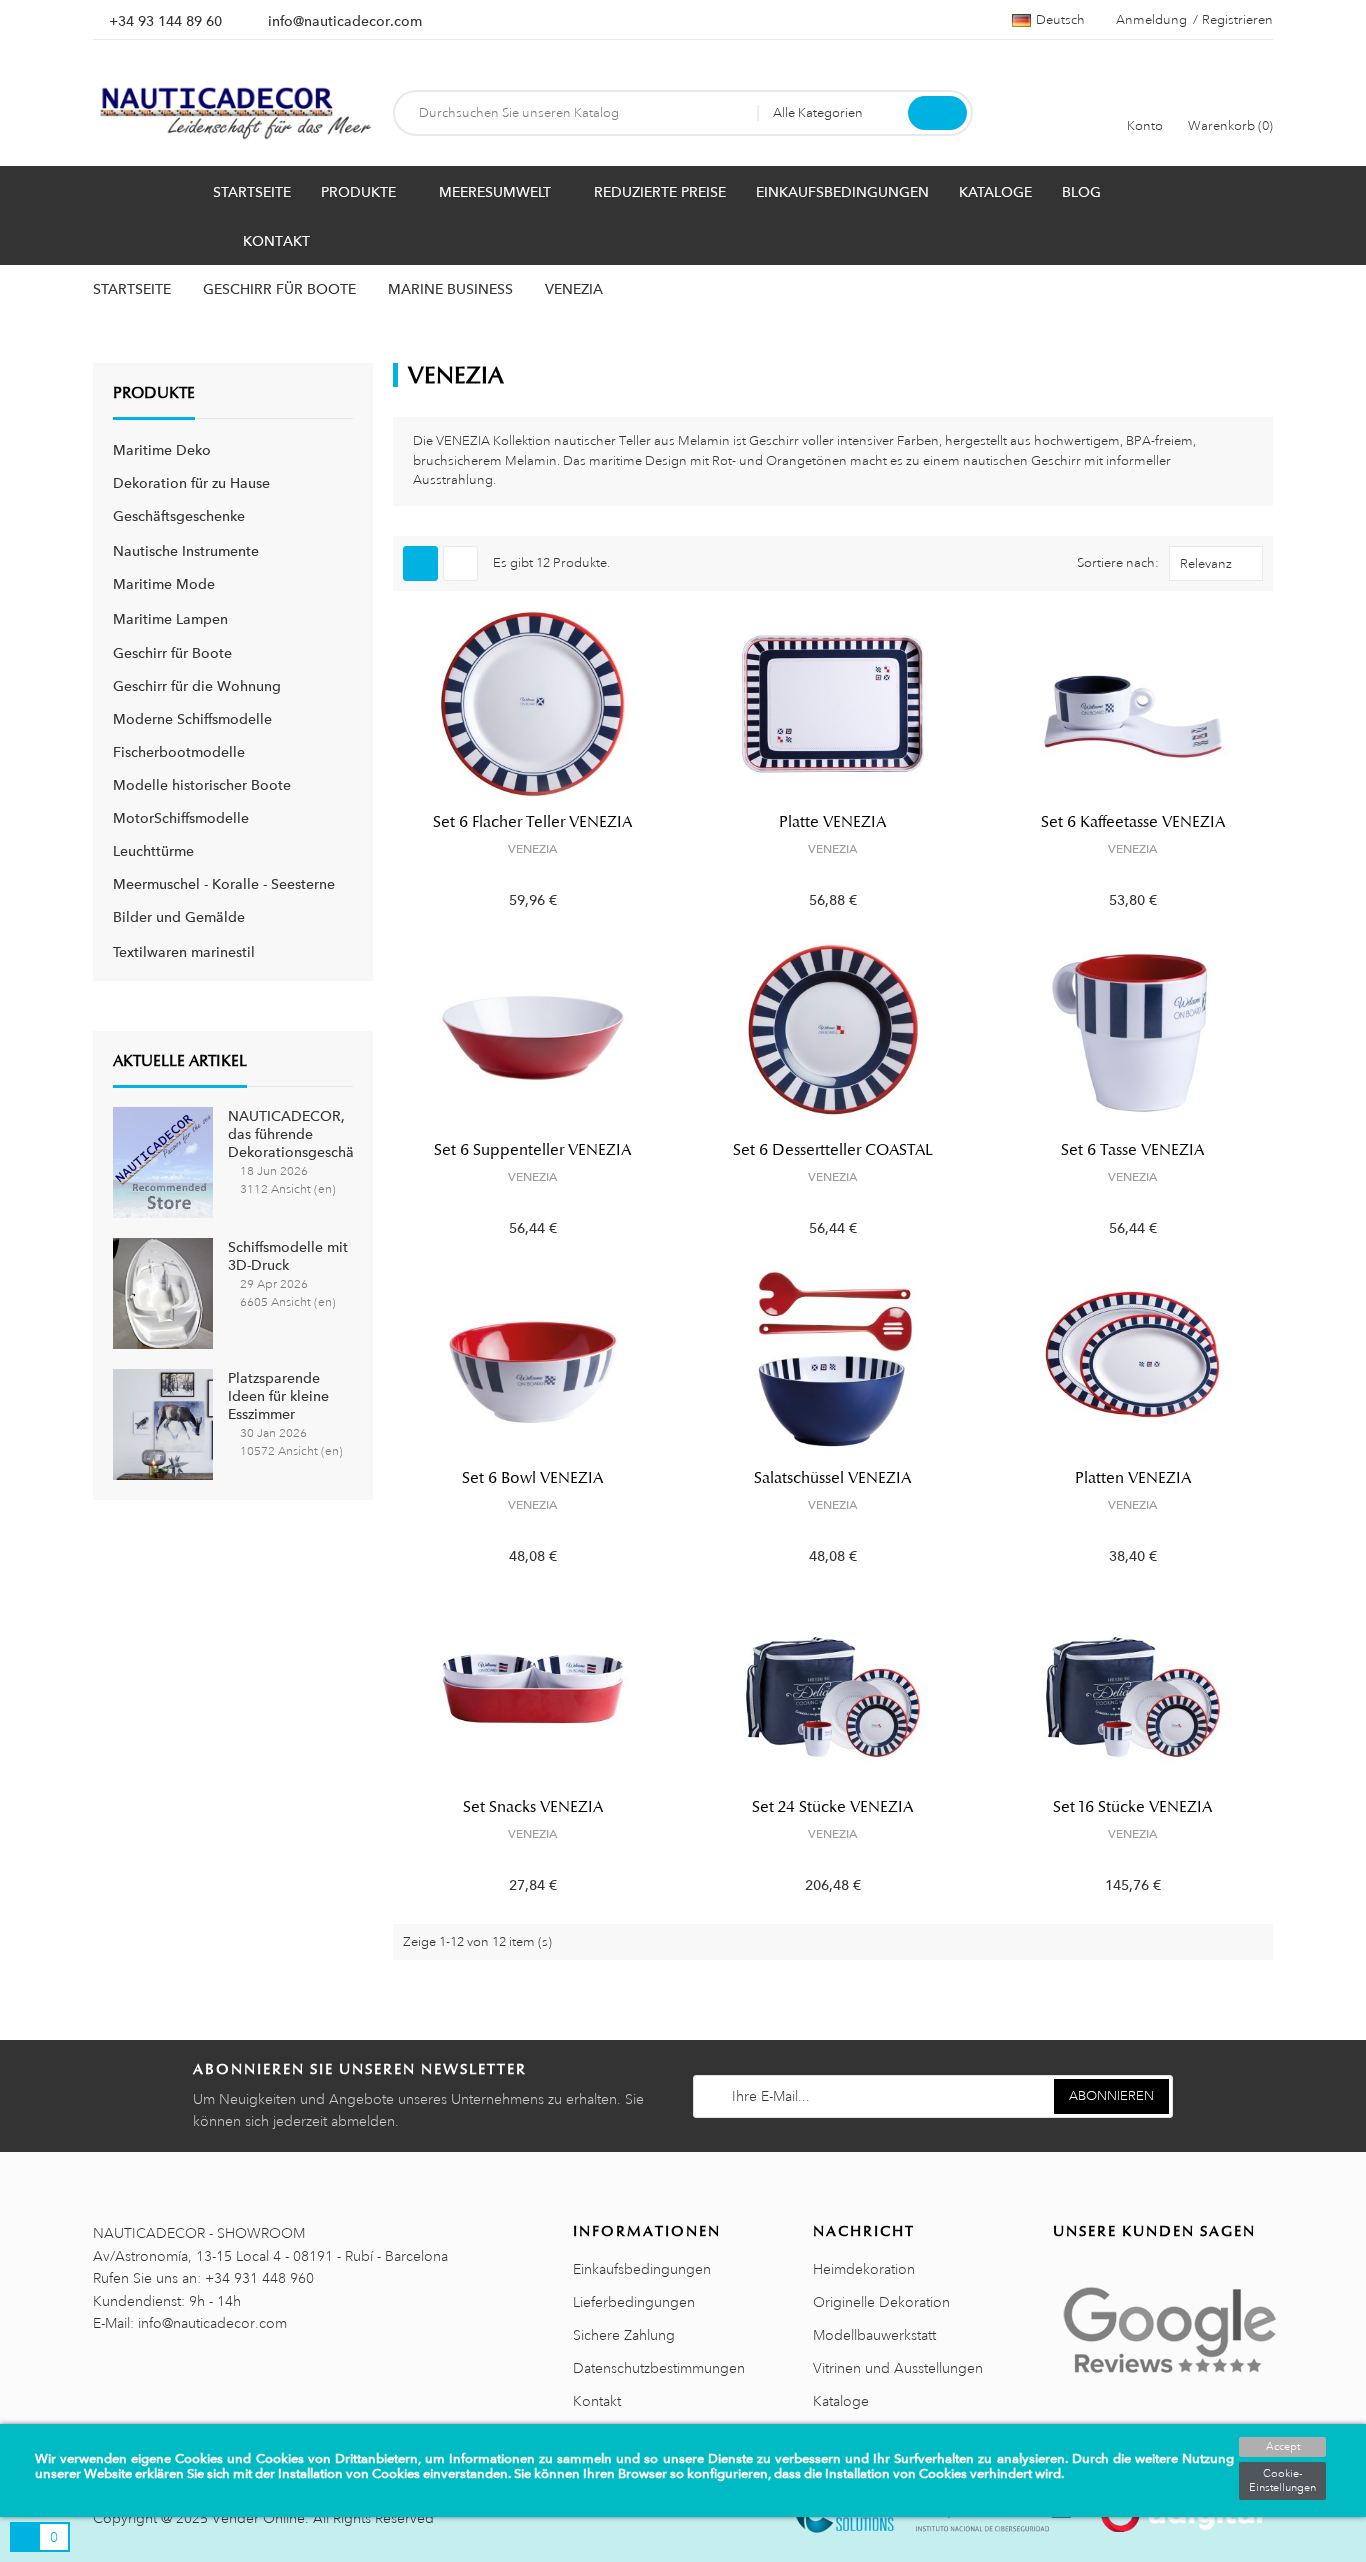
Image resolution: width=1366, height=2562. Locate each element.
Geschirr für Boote (172, 653)
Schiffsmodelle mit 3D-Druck (288, 1256)
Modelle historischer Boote (202, 785)
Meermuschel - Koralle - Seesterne (224, 884)
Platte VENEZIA (832, 822)
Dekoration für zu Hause (191, 483)
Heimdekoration (864, 2269)
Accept (1283, 2447)
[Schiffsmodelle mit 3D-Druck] (163, 1292)
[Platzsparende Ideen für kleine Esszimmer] (163, 1422)
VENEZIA (533, 849)
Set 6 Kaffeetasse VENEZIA (1133, 822)
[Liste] (460, 563)
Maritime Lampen (170, 619)
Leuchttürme (153, 851)
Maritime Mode (164, 584)
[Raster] (420, 563)
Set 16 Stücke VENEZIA (1132, 1807)
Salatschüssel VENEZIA (832, 1478)
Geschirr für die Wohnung (197, 686)
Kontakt (597, 2401)
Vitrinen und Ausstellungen (898, 2368)
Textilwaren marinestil (184, 952)
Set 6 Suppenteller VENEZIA (532, 1150)
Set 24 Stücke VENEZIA (832, 1807)
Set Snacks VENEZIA (533, 1807)
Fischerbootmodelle (179, 752)
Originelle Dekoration (881, 2302)
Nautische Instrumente (186, 551)
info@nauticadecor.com (345, 21)
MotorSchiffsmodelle (181, 818)
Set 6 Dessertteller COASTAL (833, 1150)
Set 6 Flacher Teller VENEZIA (532, 822)
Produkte (154, 393)
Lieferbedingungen (634, 2302)
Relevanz (1206, 564)
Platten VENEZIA (1133, 1478)
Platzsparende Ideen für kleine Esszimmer (278, 1396)
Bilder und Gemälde (179, 917)
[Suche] (937, 113)
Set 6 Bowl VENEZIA (532, 1478)
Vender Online (258, 2518)
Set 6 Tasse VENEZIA (1132, 1150)
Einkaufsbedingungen (642, 2269)
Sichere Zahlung (624, 2335)
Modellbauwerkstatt (874, 2335)
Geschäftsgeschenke (179, 516)
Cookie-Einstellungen (1282, 2481)
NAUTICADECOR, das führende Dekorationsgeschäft (295, 1134)
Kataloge (841, 2401)
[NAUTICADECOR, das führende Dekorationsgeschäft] (163, 1161)
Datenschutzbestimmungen (659, 2368)
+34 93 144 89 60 (165, 21)
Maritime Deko (162, 450)
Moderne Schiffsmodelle (192, 719)
